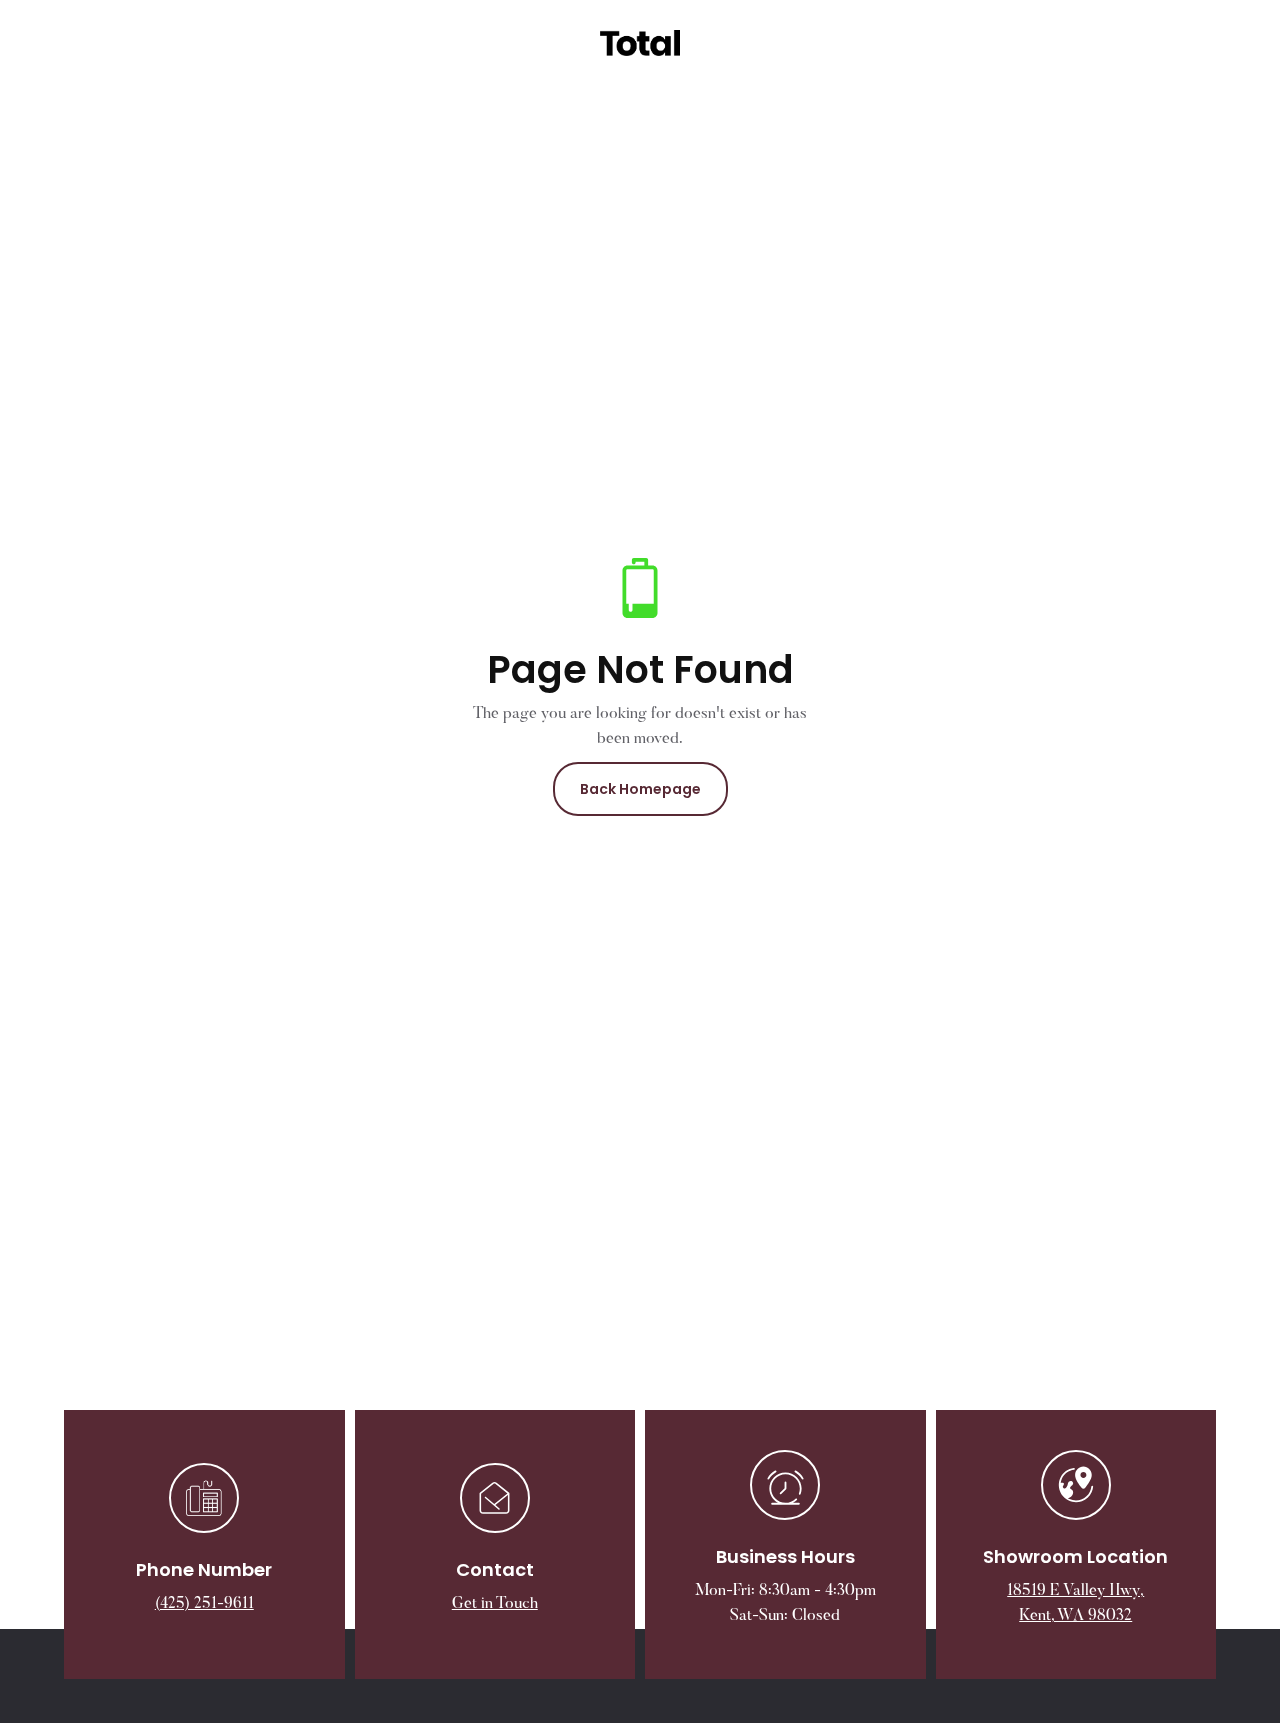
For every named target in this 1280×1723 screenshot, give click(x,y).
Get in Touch (495, 1604)
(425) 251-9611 (204, 1604)
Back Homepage (640, 789)
